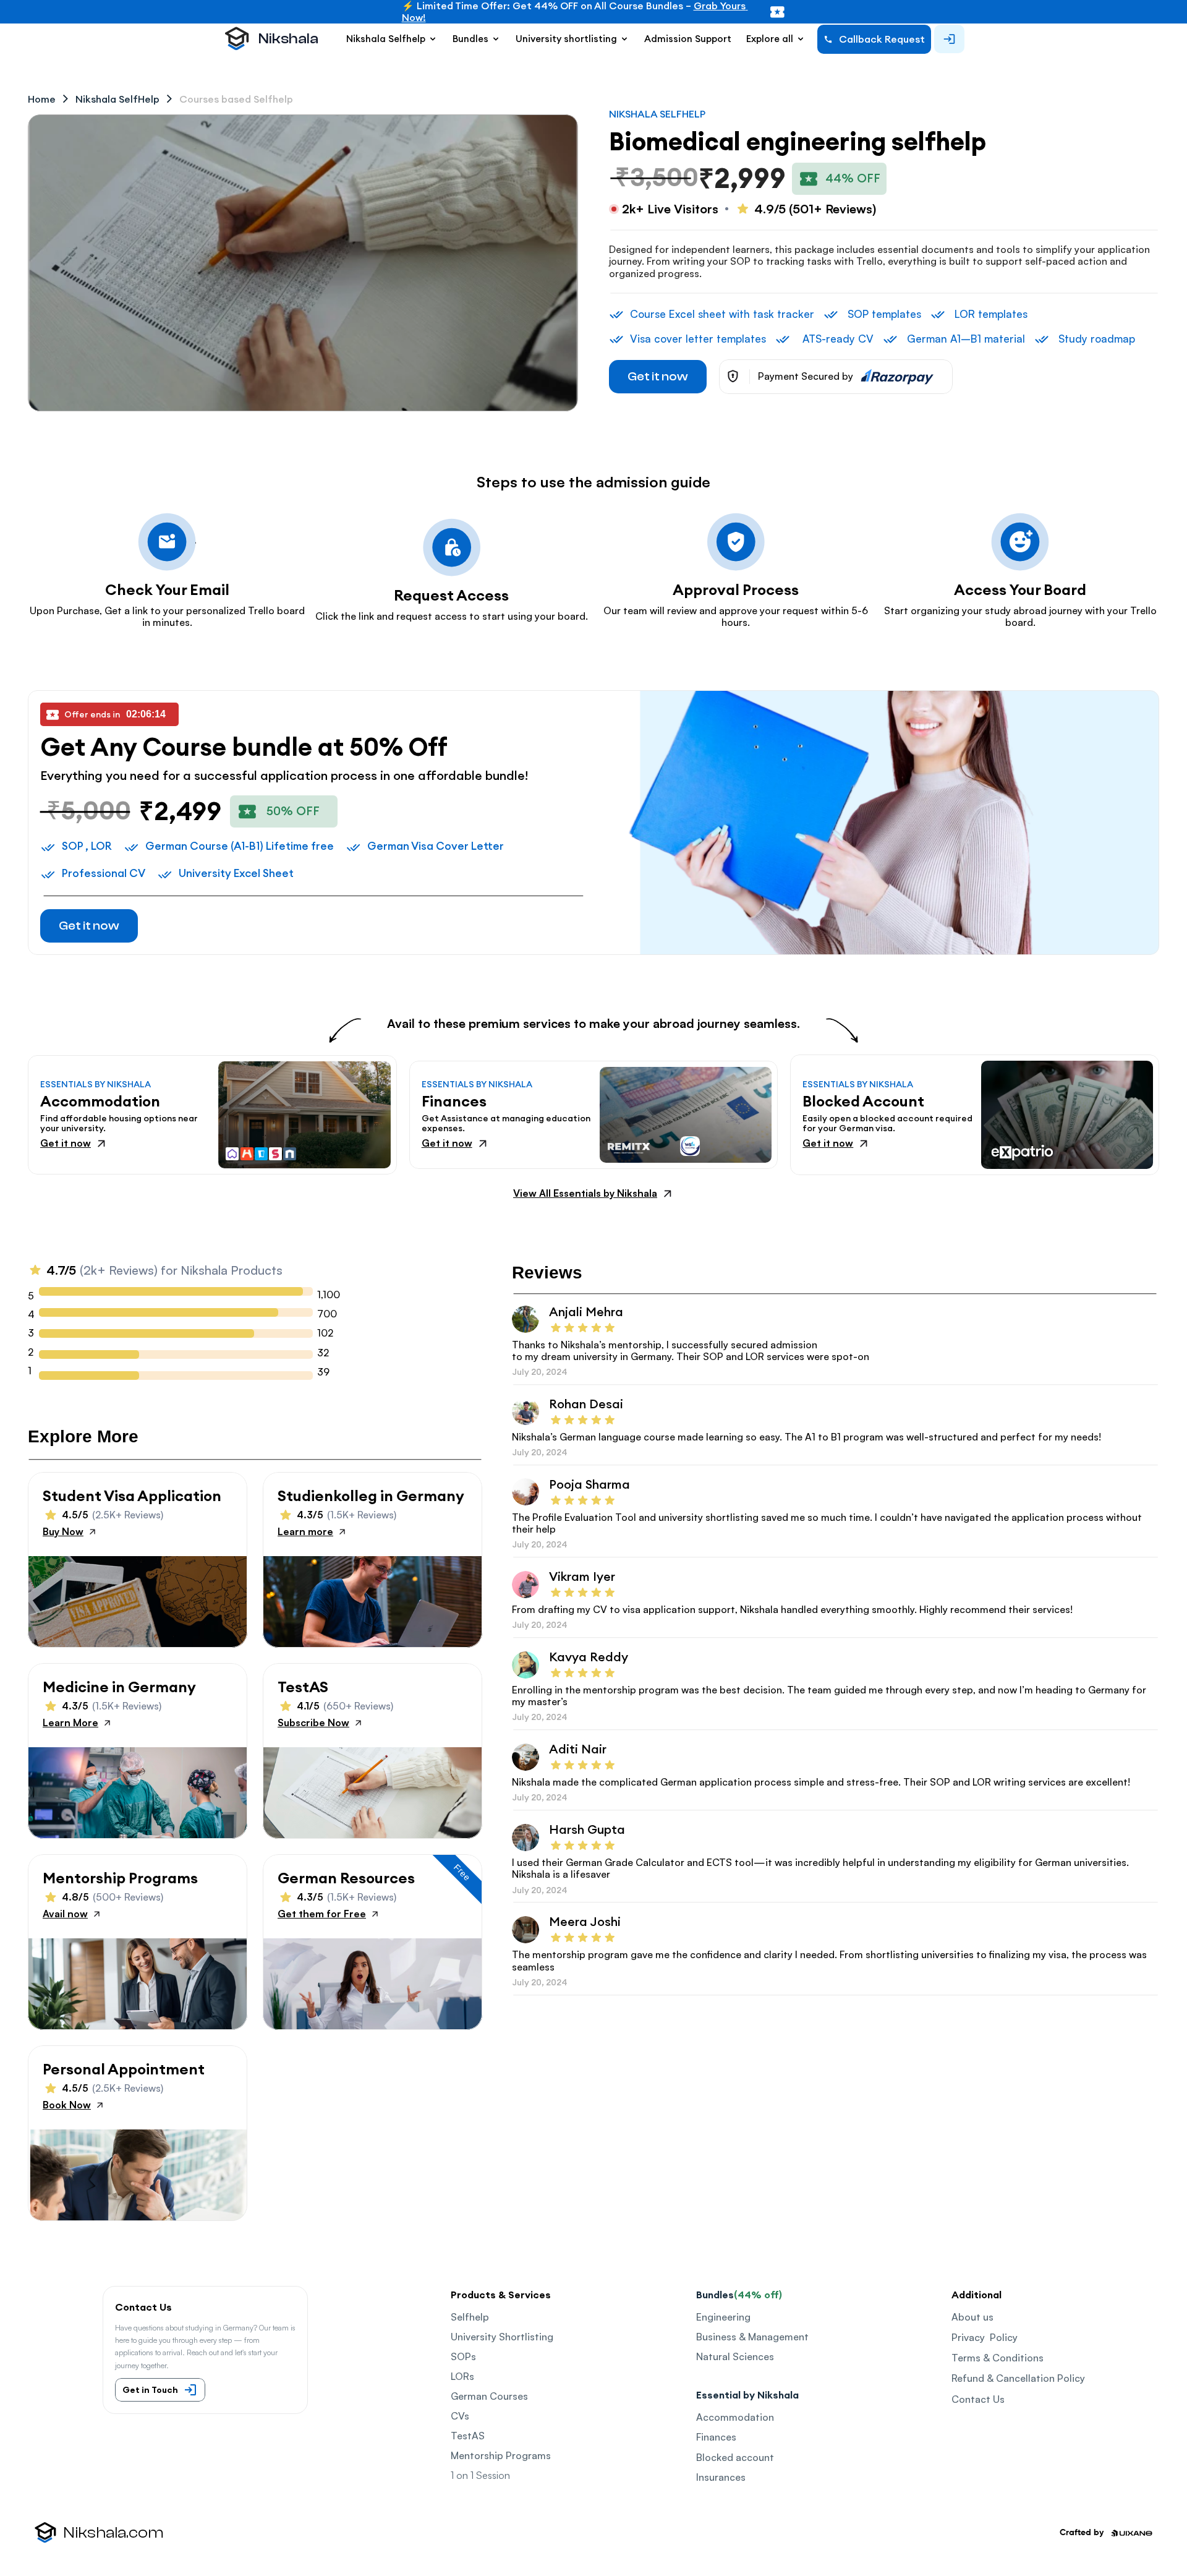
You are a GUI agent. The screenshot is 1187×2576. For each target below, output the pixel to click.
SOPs (463, 2356)
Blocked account (735, 2457)
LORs (462, 2376)
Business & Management (752, 2337)
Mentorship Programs (501, 2455)
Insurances (721, 2477)
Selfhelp (470, 2317)
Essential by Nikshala (747, 2395)
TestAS (468, 2436)
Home (42, 99)
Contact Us (978, 2399)
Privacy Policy (985, 2337)
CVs (460, 2416)
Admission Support (688, 39)
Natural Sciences (735, 2356)
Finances (716, 2437)
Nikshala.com (113, 2533)
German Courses (489, 2396)
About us (972, 2317)
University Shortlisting (502, 2337)
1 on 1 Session (480, 2475)
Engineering (723, 2317)
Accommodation (735, 2417)
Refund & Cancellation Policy (1018, 2378)
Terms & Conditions (998, 2358)
